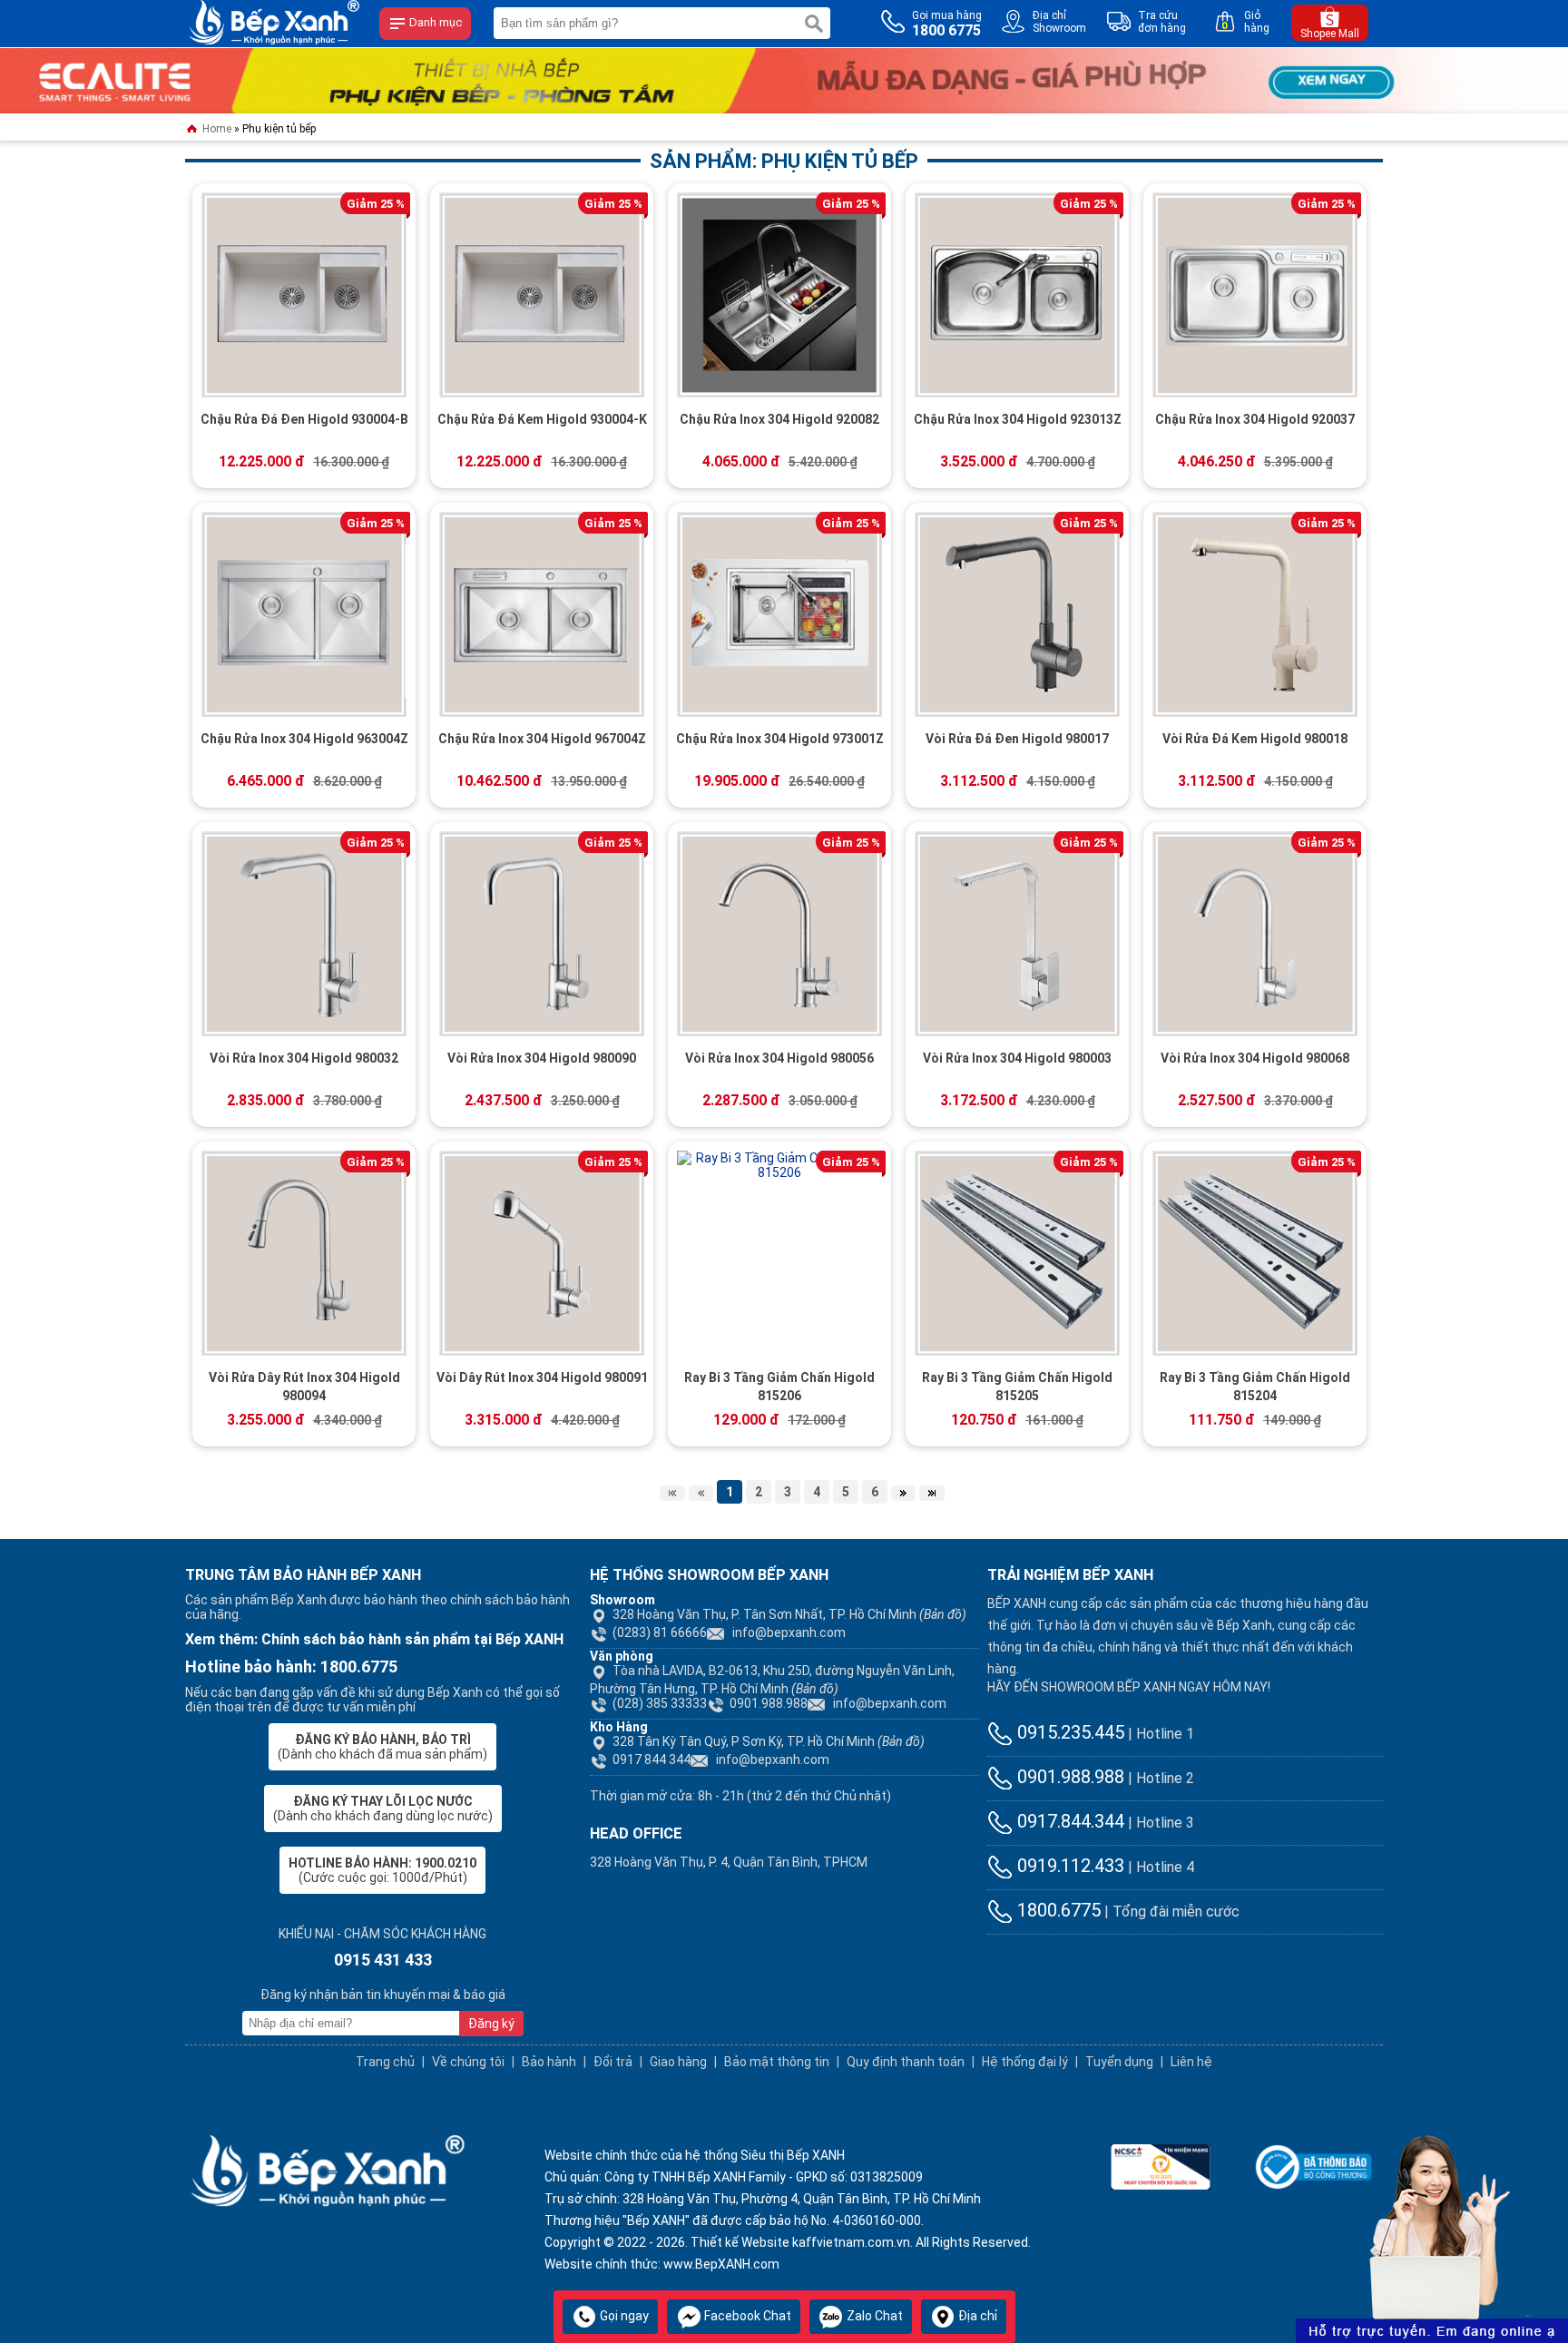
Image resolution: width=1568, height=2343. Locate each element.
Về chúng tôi (468, 2062)
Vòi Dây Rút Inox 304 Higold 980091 (542, 1377)
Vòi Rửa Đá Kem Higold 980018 (1255, 739)
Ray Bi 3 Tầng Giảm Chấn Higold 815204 (1255, 1387)
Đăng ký (491, 2024)
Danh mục (434, 22)
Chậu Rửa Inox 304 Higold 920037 (1255, 419)
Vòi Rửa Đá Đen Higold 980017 (1017, 739)
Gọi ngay (623, 2316)
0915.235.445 (1068, 1732)
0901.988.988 (769, 1703)
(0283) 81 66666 (660, 1632)
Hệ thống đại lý (1025, 2062)
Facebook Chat (746, 2316)
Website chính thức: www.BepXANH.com (662, 2264)
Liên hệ (1191, 2062)
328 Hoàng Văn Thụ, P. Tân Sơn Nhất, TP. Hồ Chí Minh (789, 1614)
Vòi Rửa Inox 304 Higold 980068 (1255, 1058)
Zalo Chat (873, 2316)
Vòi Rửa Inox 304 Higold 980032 (304, 1058)
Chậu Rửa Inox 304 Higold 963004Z (304, 739)
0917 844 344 (652, 1760)
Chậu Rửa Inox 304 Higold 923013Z (1018, 419)
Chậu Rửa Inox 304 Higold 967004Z (542, 739)
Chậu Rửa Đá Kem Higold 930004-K (542, 419)
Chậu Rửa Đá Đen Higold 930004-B (304, 419)
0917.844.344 (1068, 1821)
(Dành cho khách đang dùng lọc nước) (383, 1809)
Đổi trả (613, 2062)
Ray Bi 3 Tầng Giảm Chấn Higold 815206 (779, 1387)
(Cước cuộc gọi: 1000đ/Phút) (382, 1870)
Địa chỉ (976, 2316)
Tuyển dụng (1119, 2062)
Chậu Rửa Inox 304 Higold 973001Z (780, 739)
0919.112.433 (1068, 1866)
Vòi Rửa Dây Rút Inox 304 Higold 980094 (304, 1387)
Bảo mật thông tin (777, 2062)
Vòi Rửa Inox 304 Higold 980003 (1017, 1058)
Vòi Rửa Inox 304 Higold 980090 (542, 1058)
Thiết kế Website (740, 2242)
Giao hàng (678, 2062)
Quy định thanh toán (906, 2062)
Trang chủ (385, 2062)
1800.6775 (1057, 1910)
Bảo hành (549, 2062)
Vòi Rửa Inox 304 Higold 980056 (779, 1058)
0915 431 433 (383, 1960)
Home (216, 129)
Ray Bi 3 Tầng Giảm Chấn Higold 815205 (1017, 1387)
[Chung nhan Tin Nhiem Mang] (1161, 2165)
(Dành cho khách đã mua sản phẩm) (382, 1747)
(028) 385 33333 (660, 1703)
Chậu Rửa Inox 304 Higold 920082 (779, 419)
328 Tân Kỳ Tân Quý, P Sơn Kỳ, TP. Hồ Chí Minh (769, 1741)
